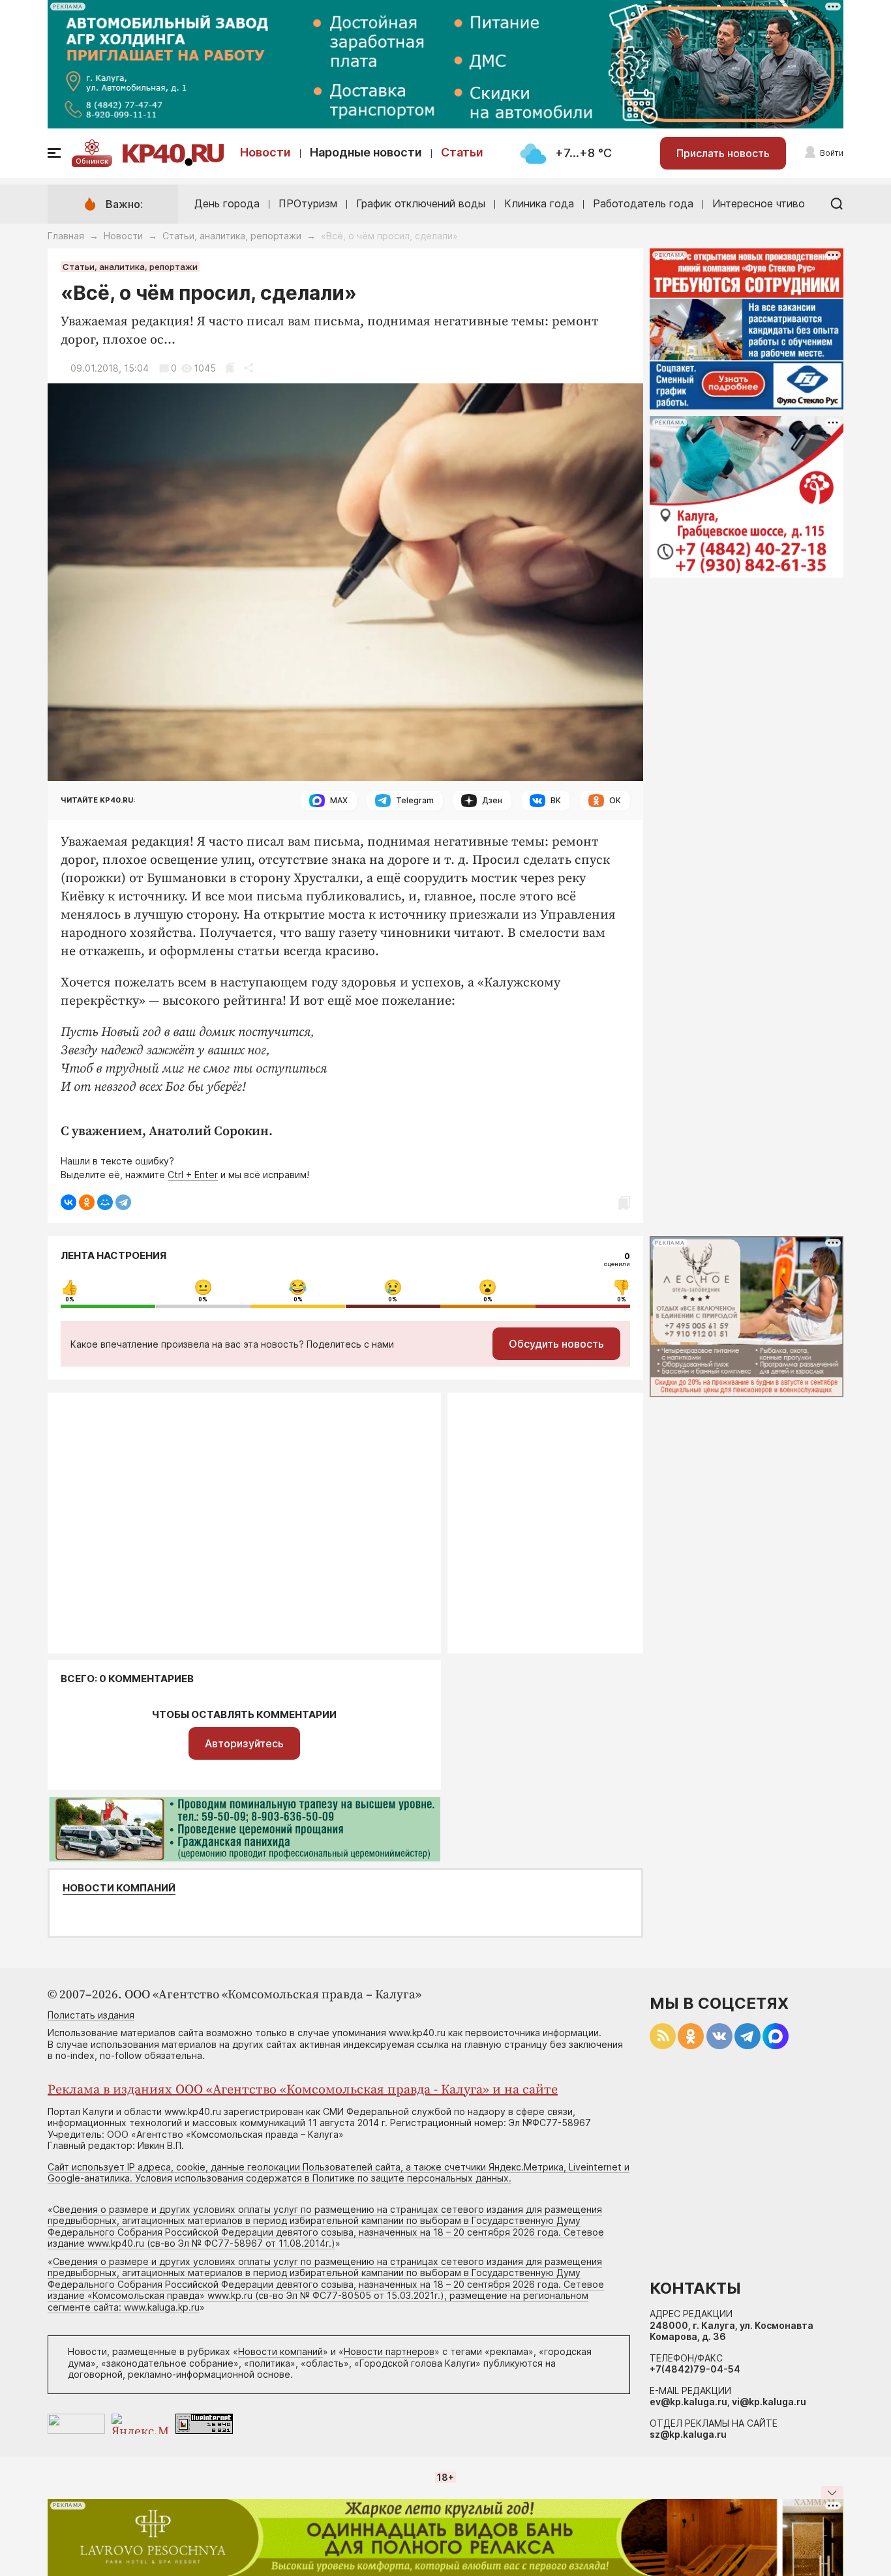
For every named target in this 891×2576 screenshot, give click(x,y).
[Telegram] (123, 1202)
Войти (832, 153)
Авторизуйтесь (244, 1743)
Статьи (462, 152)
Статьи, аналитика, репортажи (232, 236)
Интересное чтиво (759, 203)
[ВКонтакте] (68, 1202)
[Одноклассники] (87, 1202)
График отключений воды (421, 203)
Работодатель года (643, 203)
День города (227, 203)
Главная (66, 236)
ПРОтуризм (308, 203)
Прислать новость (723, 153)
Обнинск (92, 161)
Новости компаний (119, 1888)
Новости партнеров (389, 2351)
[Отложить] (230, 368)
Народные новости (366, 152)
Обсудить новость (556, 1344)
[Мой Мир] (105, 1202)
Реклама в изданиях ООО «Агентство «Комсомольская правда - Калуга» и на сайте (303, 2090)
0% (70, 1299)
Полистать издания (91, 2015)
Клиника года (539, 203)
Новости (265, 152)
